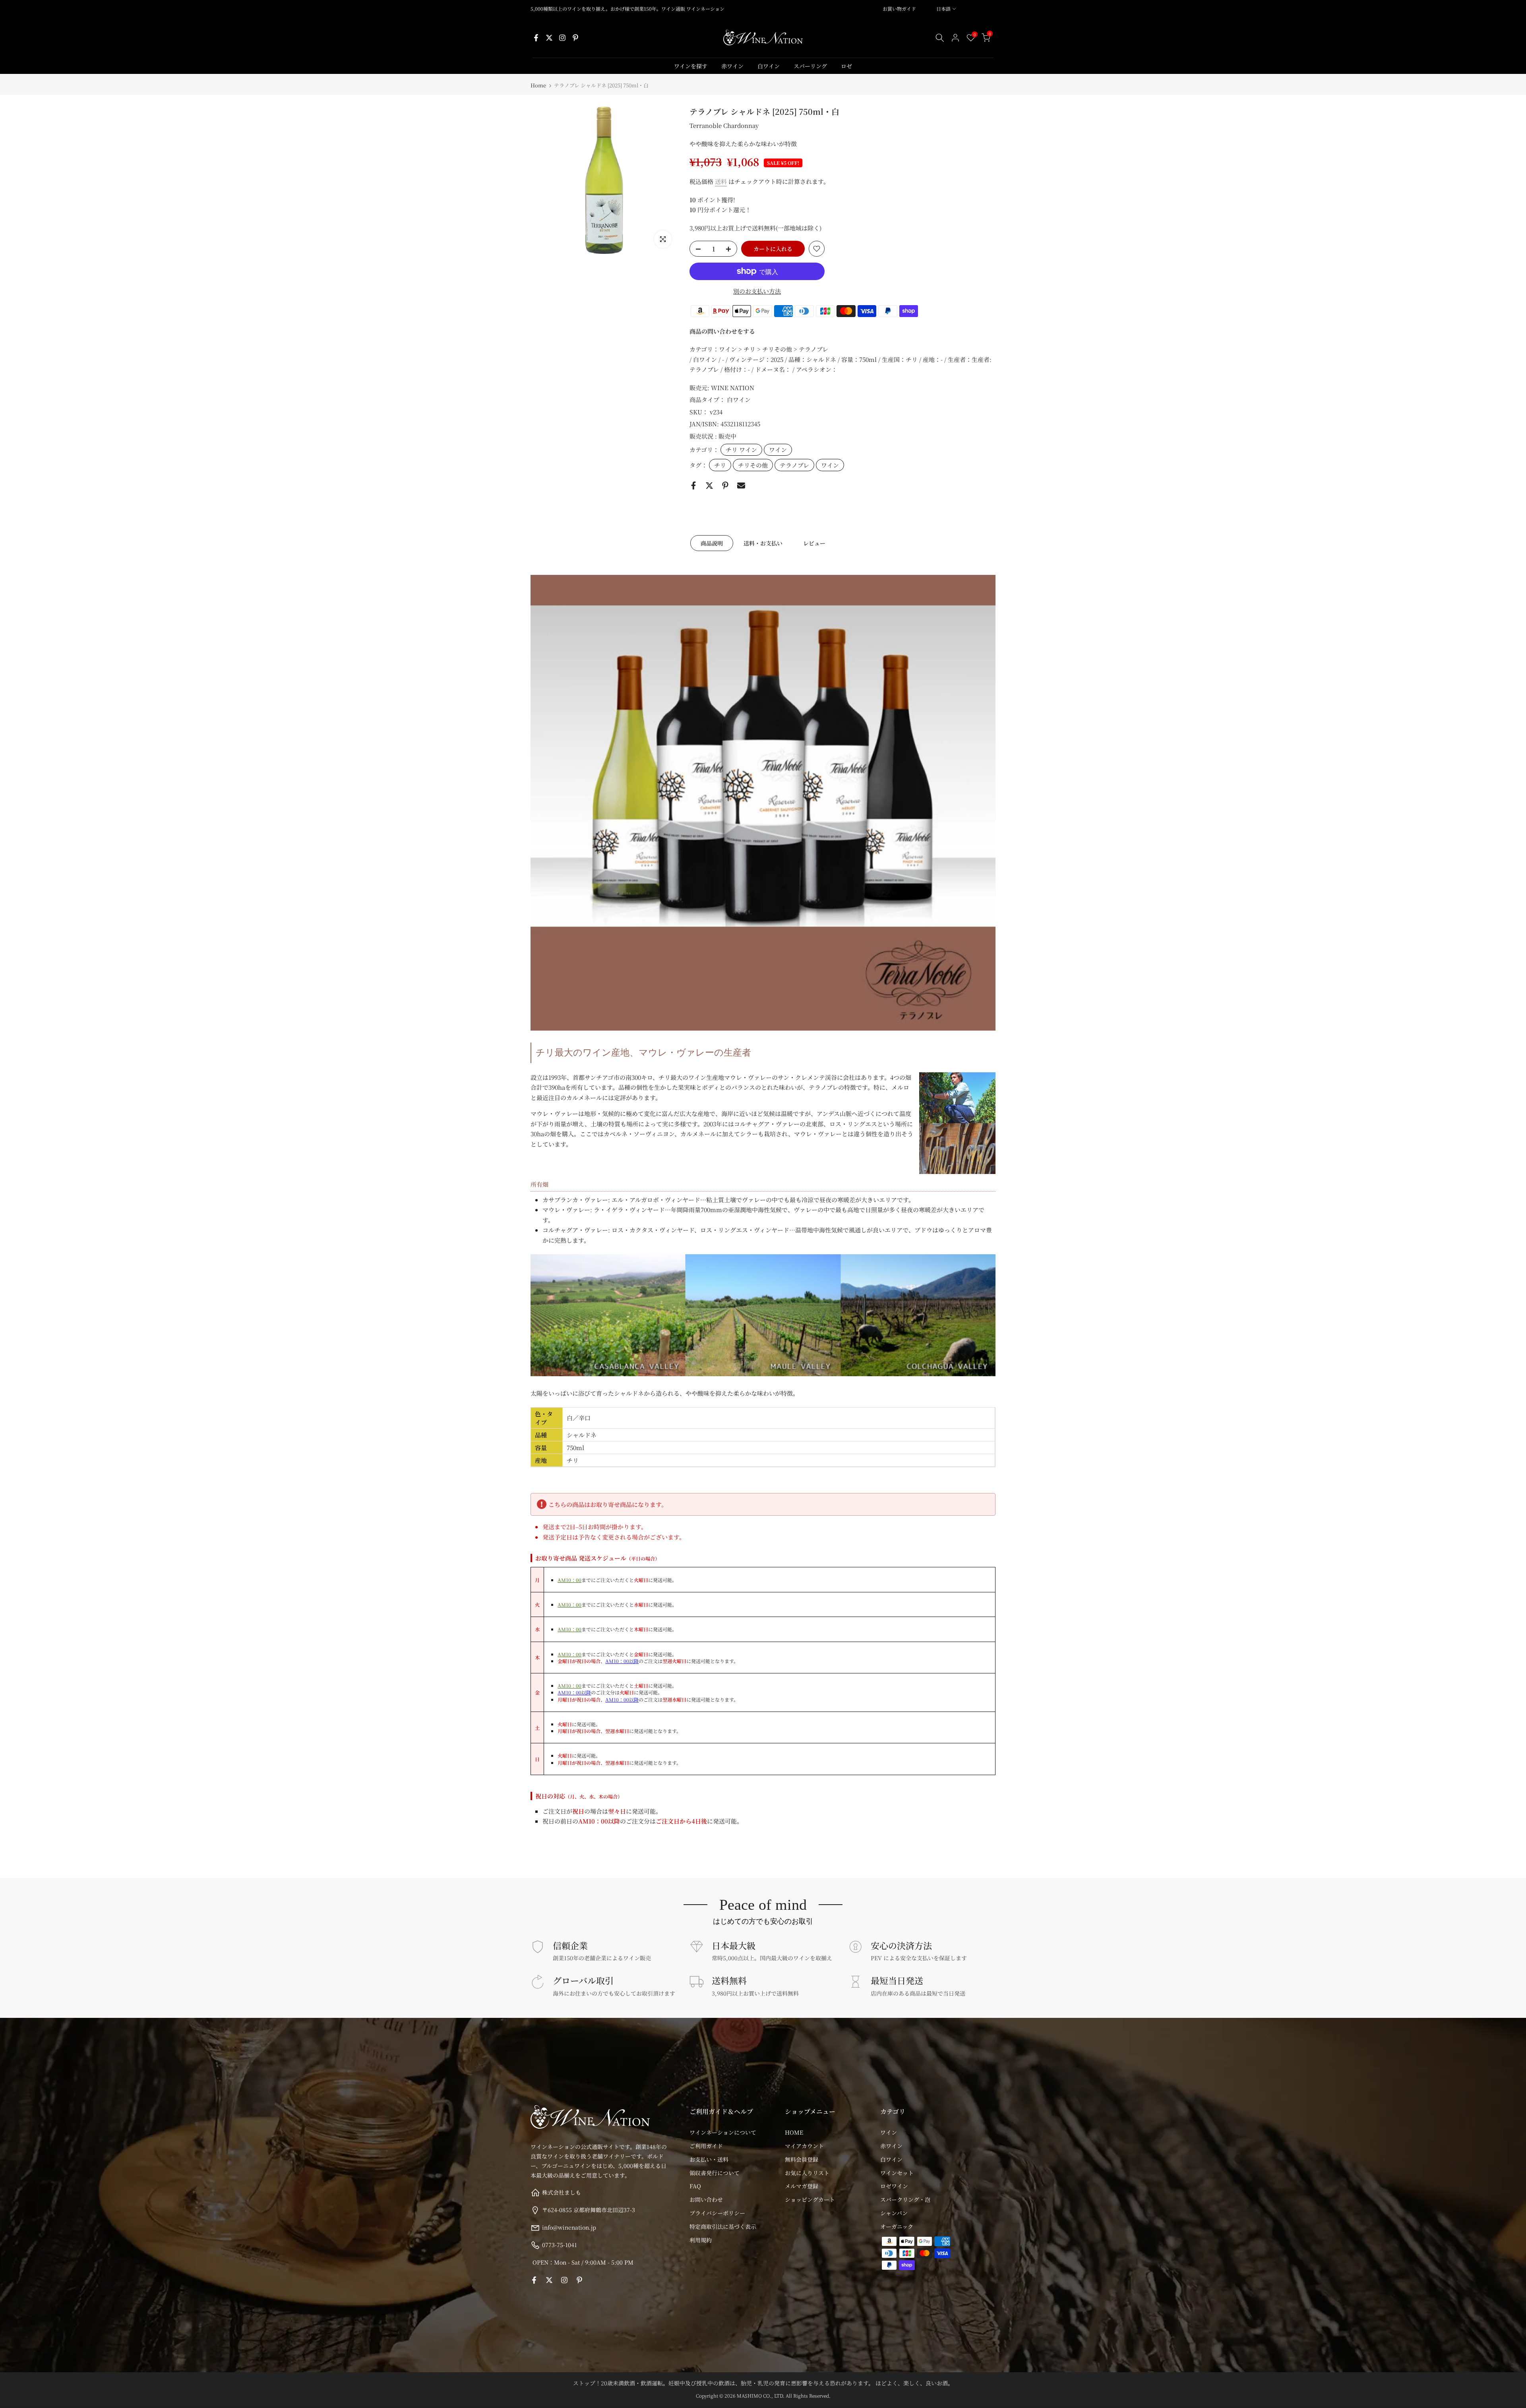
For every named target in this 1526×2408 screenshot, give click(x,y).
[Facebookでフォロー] (536, 38)
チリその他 (753, 465)
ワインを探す (691, 66)
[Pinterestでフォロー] (575, 38)
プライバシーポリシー (717, 2213)
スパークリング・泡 (905, 2199)
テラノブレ (794, 465)
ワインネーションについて (723, 2132)
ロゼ (846, 66)
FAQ (695, 2186)
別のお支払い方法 (757, 291)
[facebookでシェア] (693, 485)
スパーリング (810, 66)
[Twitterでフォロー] (549, 38)
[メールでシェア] (741, 485)
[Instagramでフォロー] (562, 38)
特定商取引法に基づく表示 (723, 2226)
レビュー (814, 543)
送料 (721, 181)
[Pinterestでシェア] (725, 485)
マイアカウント (804, 2146)
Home (538, 85)
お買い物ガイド (899, 9)
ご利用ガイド (706, 2146)
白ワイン (769, 66)
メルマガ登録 (802, 2186)
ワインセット (897, 2173)
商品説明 (712, 543)
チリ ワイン (741, 450)
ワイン (778, 450)
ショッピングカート (810, 2199)
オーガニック (897, 2226)
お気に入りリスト (807, 2173)
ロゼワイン (894, 2186)
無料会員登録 (802, 2159)
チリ (720, 465)
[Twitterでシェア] (709, 485)
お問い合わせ (706, 2199)
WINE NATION (733, 388)
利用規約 (701, 2240)
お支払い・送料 (709, 2159)
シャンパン (894, 2213)
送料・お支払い (763, 543)
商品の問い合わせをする (722, 331)
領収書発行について (715, 2173)
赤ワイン (732, 66)
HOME (794, 2132)
